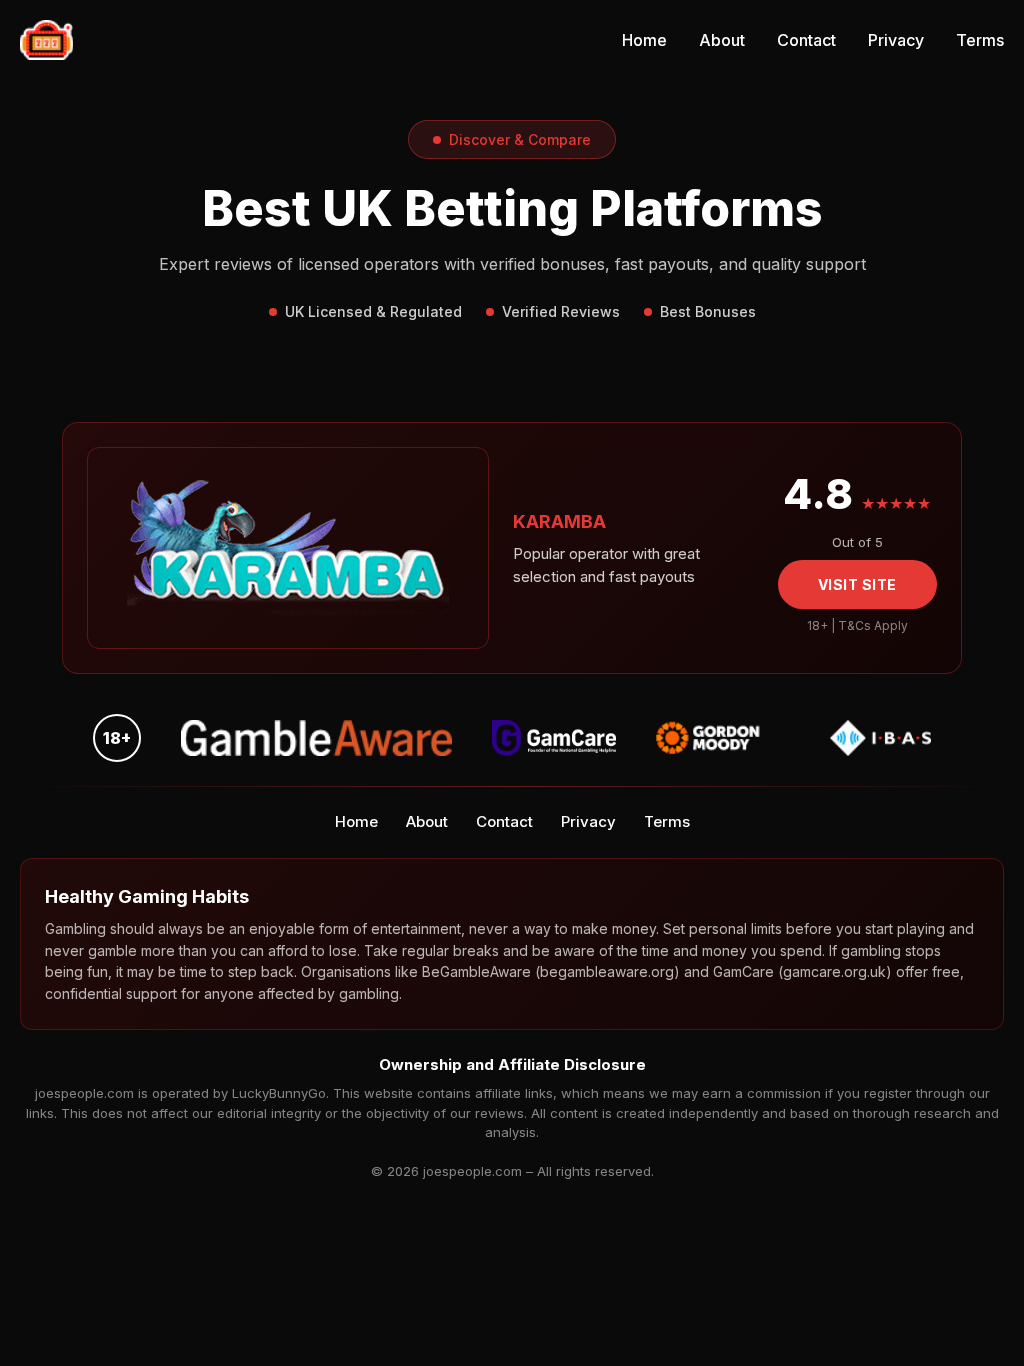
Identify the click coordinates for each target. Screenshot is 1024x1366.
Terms (980, 40)
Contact (806, 40)
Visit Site (857, 584)
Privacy (896, 40)
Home (644, 40)
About (722, 40)
